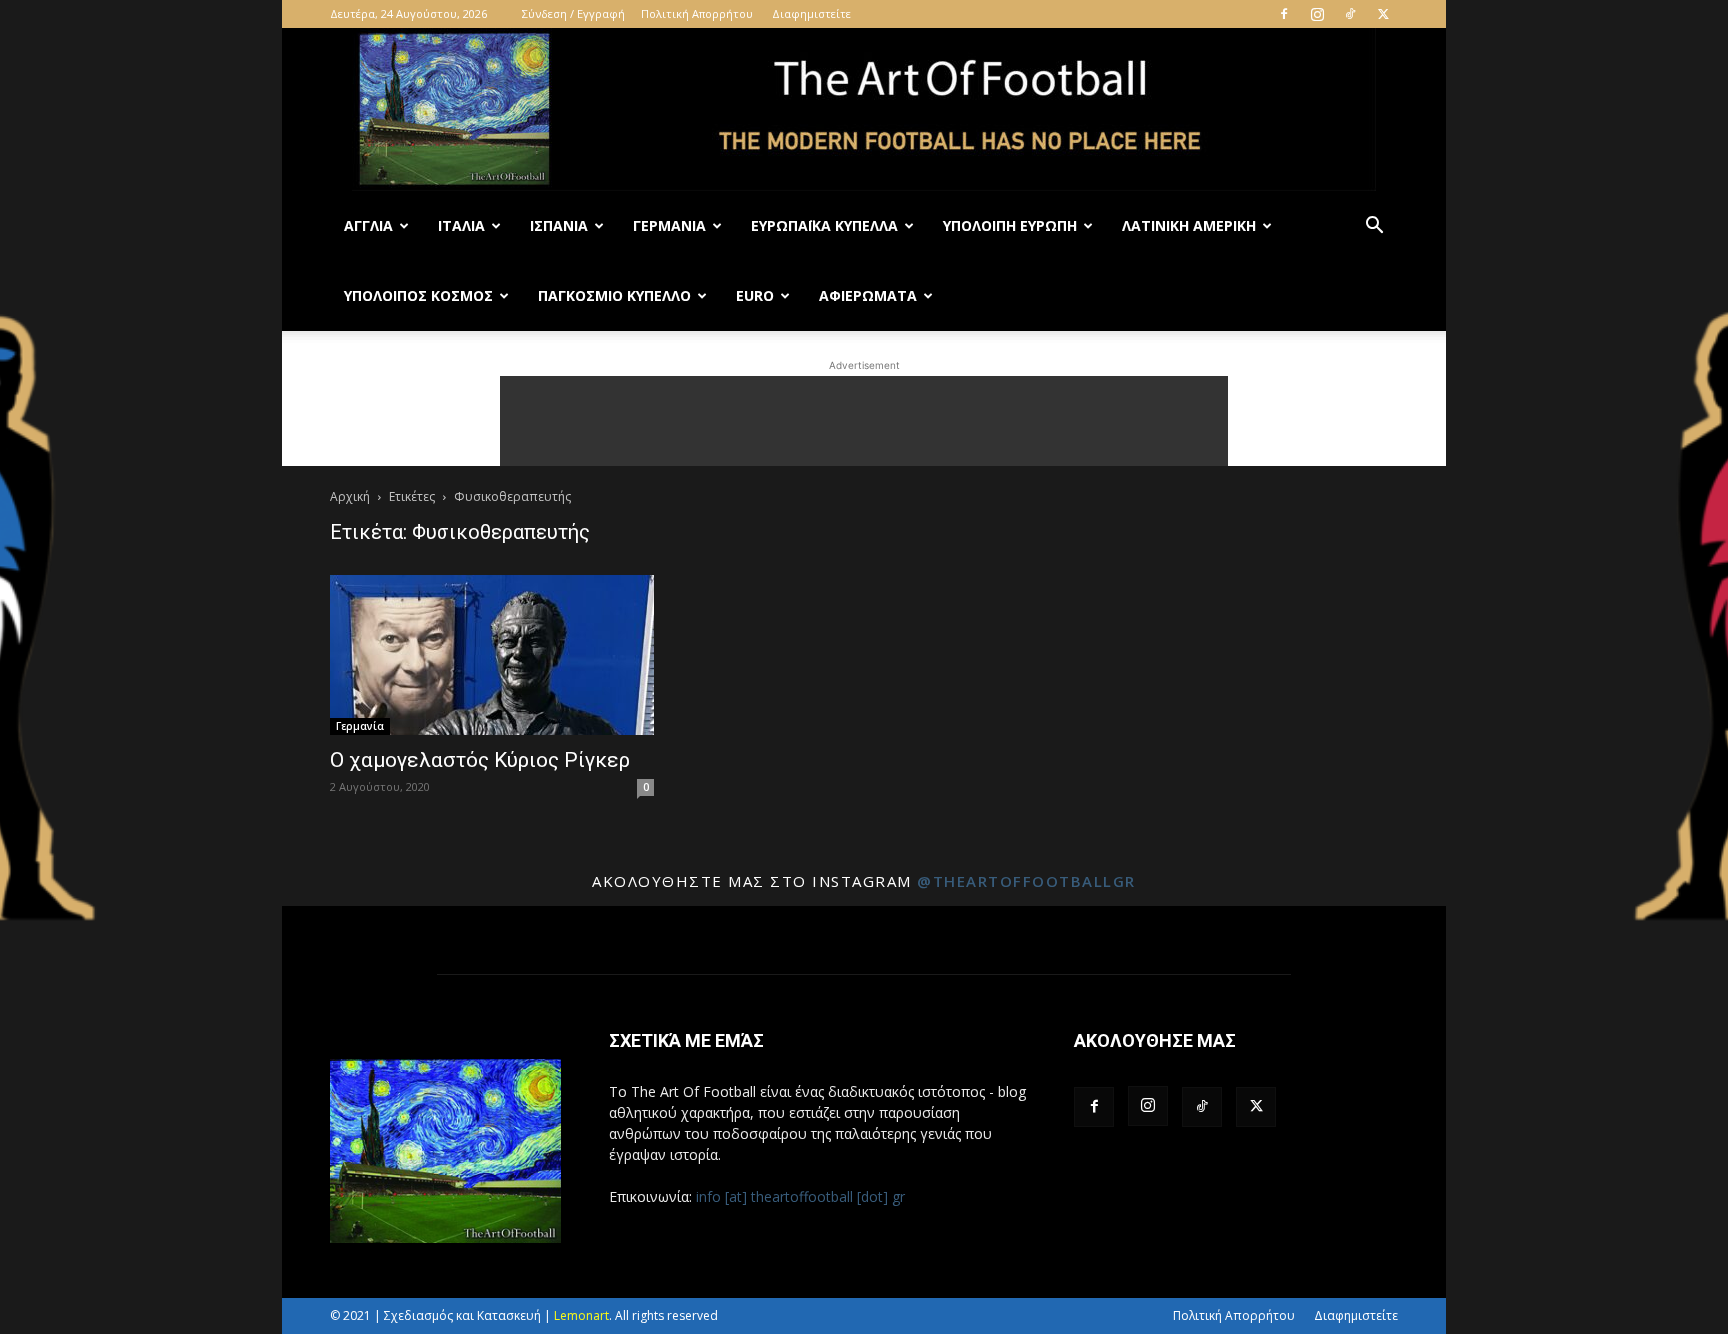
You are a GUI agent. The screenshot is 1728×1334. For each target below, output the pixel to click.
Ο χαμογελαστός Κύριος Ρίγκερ (480, 760)
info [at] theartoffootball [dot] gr (800, 1196)
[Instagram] (1317, 14)
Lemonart (581, 1315)
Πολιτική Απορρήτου (697, 13)
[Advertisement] (864, 421)
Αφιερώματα (868, 295)
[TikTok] (1350, 14)
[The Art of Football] (864, 109)
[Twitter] (1383, 14)
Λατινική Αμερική (1189, 225)
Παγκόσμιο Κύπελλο (614, 295)
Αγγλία (368, 225)
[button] (1374, 227)
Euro (755, 295)
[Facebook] (1284, 14)
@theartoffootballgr (1026, 881)
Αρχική (350, 496)
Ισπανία (559, 225)
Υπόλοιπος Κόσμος (418, 295)
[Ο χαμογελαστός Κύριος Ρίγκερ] (492, 655)
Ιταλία (461, 225)
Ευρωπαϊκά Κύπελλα (824, 225)
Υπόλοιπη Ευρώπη (1010, 225)
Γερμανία (669, 225)
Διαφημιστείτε (811, 13)
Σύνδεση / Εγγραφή (573, 13)
